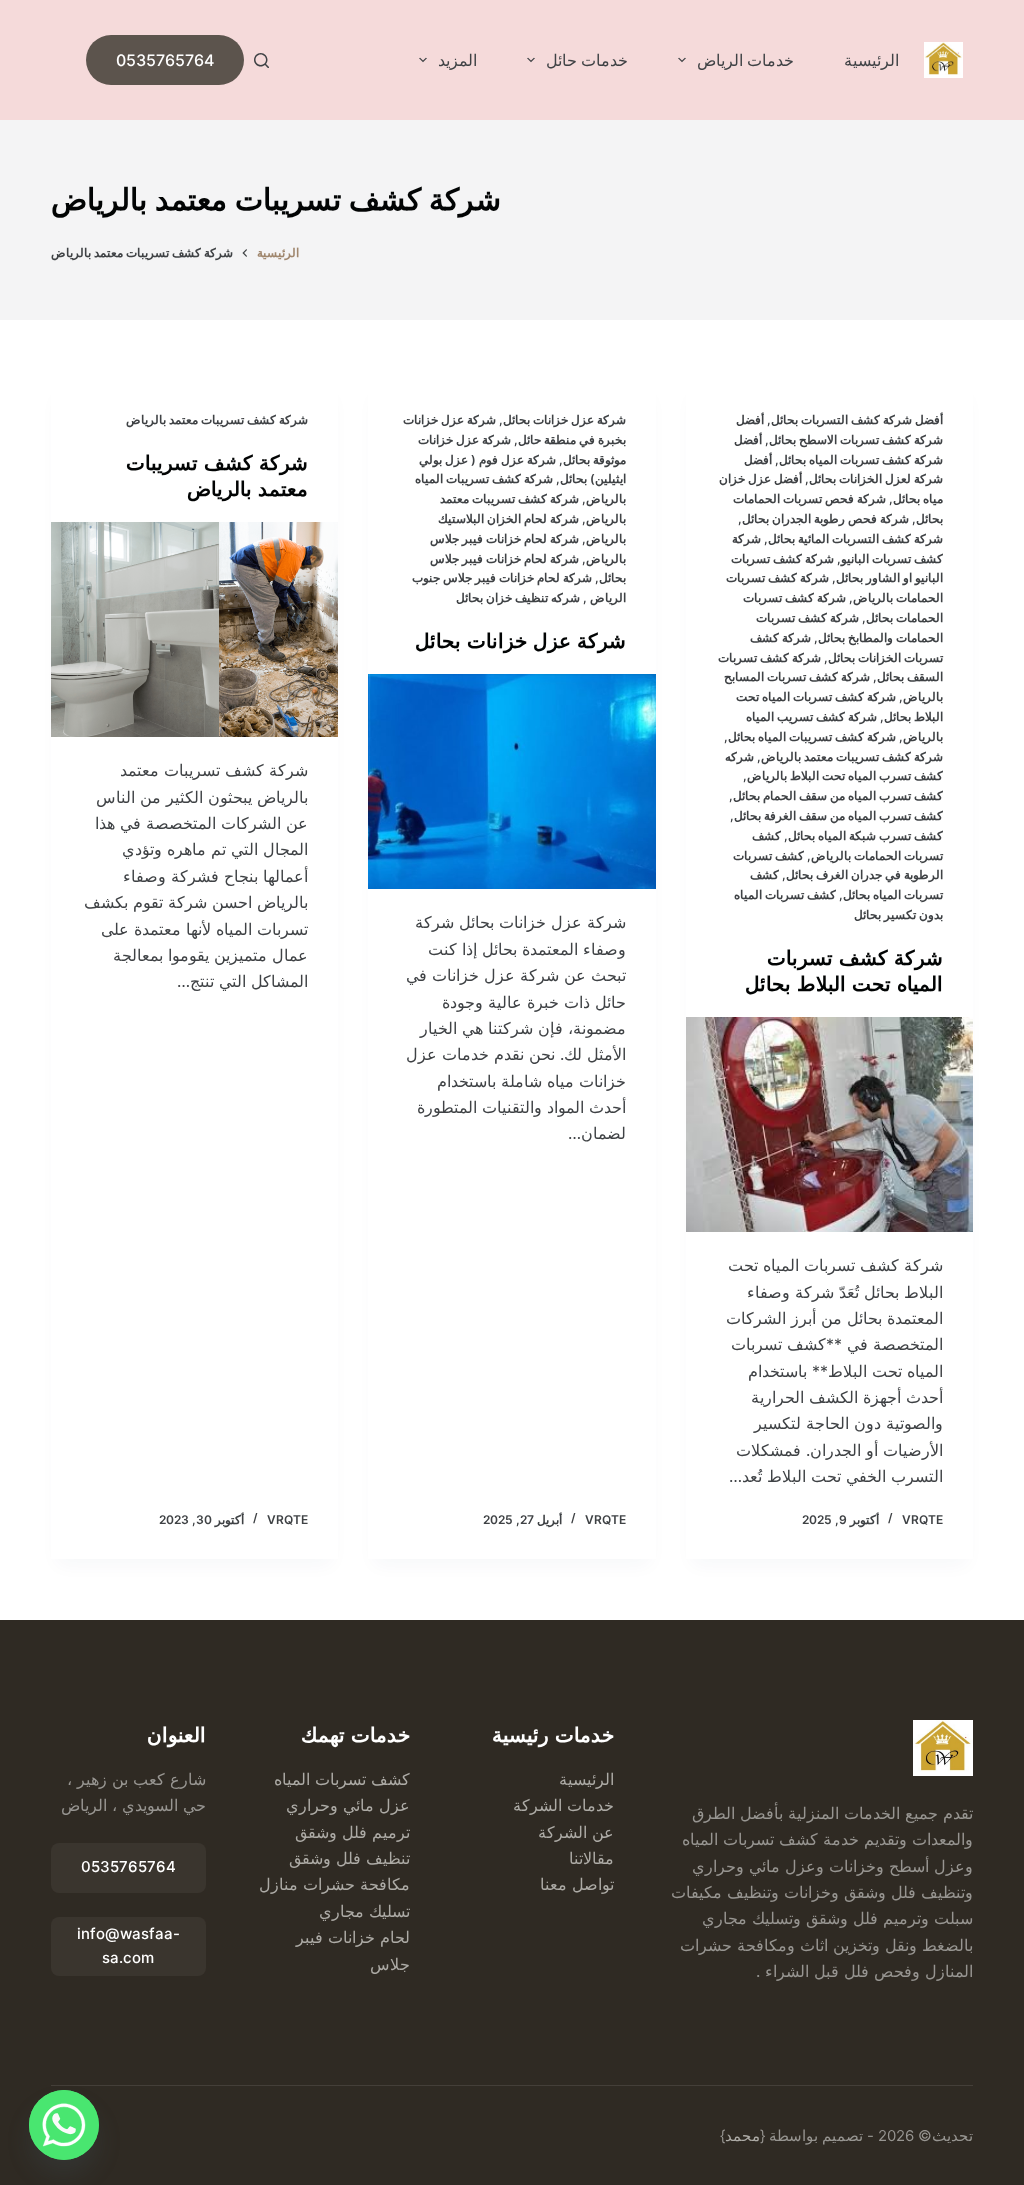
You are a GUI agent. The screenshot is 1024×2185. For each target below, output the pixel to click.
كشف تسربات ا (358, 1779)
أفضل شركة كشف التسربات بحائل (857, 419)
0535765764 (165, 60)
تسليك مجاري (364, 1911)
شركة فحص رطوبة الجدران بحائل (825, 518)
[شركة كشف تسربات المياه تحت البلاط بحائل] (829, 1124)
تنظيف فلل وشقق (349, 1858)
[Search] (261, 60)
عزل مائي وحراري (348, 1805)
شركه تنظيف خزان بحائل (516, 597)
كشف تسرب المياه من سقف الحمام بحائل (838, 795)
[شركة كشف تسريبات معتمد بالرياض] (194, 629)
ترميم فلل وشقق (352, 1832)
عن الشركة (576, 1832)
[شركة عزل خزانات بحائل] (511, 781)
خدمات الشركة (563, 1805)
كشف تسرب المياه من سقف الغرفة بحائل (838, 815)
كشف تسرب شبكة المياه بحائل (865, 835)
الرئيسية (871, 60)
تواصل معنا (577, 1884)
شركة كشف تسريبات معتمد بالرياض (852, 756)
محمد (742, 2135)
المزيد (457, 60)
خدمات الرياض (745, 60)
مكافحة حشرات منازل (334, 1884)
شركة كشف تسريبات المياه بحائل (812, 736)
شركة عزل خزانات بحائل (564, 419)
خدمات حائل (587, 60)
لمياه (290, 1779)
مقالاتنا (591, 1858)
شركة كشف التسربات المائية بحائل (855, 538)
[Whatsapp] (64, 2125)
